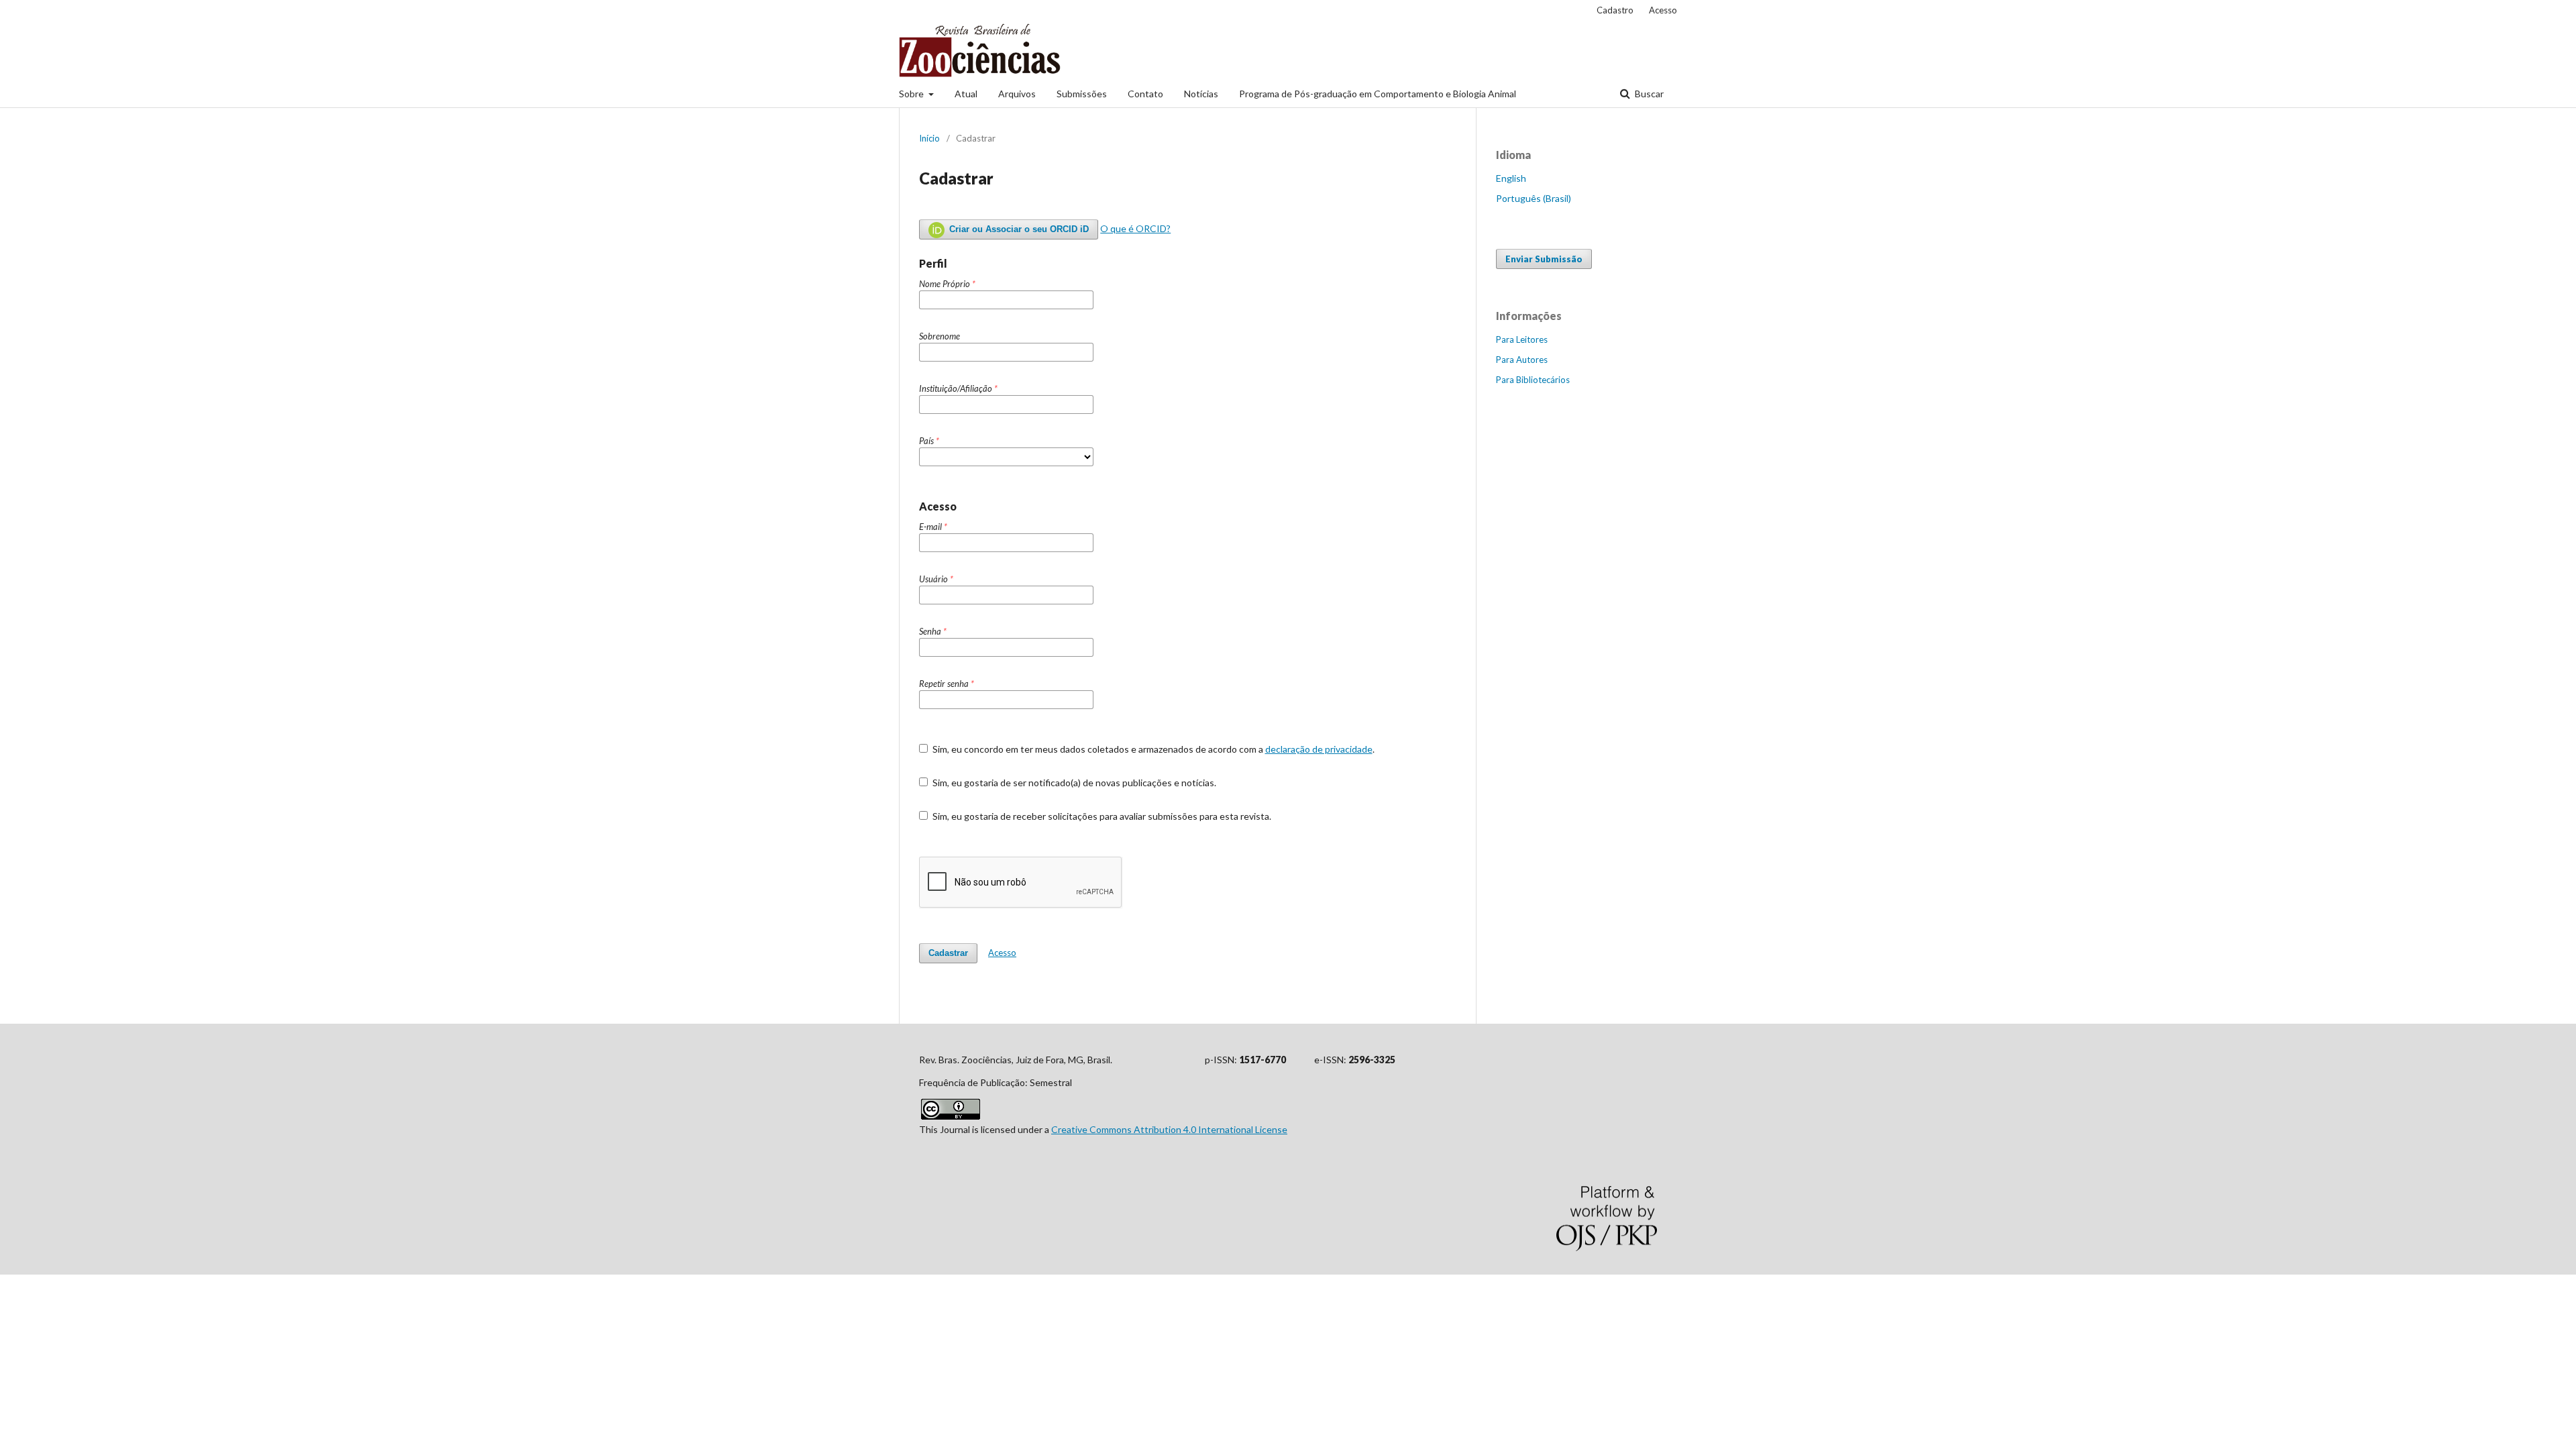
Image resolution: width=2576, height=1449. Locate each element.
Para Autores (1522, 360)
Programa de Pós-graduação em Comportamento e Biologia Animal (1378, 94)
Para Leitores (1522, 339)
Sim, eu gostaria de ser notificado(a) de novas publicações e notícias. (1073, 783)
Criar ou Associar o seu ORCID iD (1018, 229)
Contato (1145, 94)
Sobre (912, 94)
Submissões (1082, 94)
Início (929, 138)
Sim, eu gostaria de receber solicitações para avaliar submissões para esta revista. (1101, 816)
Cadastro (1615, 10)
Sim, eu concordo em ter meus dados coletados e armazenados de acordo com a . (1152, 749)
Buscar (1648, 94)
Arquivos (1017, 94)
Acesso (1663, 10)
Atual (966, 94)
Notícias (1201, 94)
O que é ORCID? (1135, 228)
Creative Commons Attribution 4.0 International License (1169, 1129)
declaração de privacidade (1319, 749)
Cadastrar (948, 953)
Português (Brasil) (1534, 198)
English (1511, 178)
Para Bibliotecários (1533, 380)
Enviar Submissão (1544, 259)
